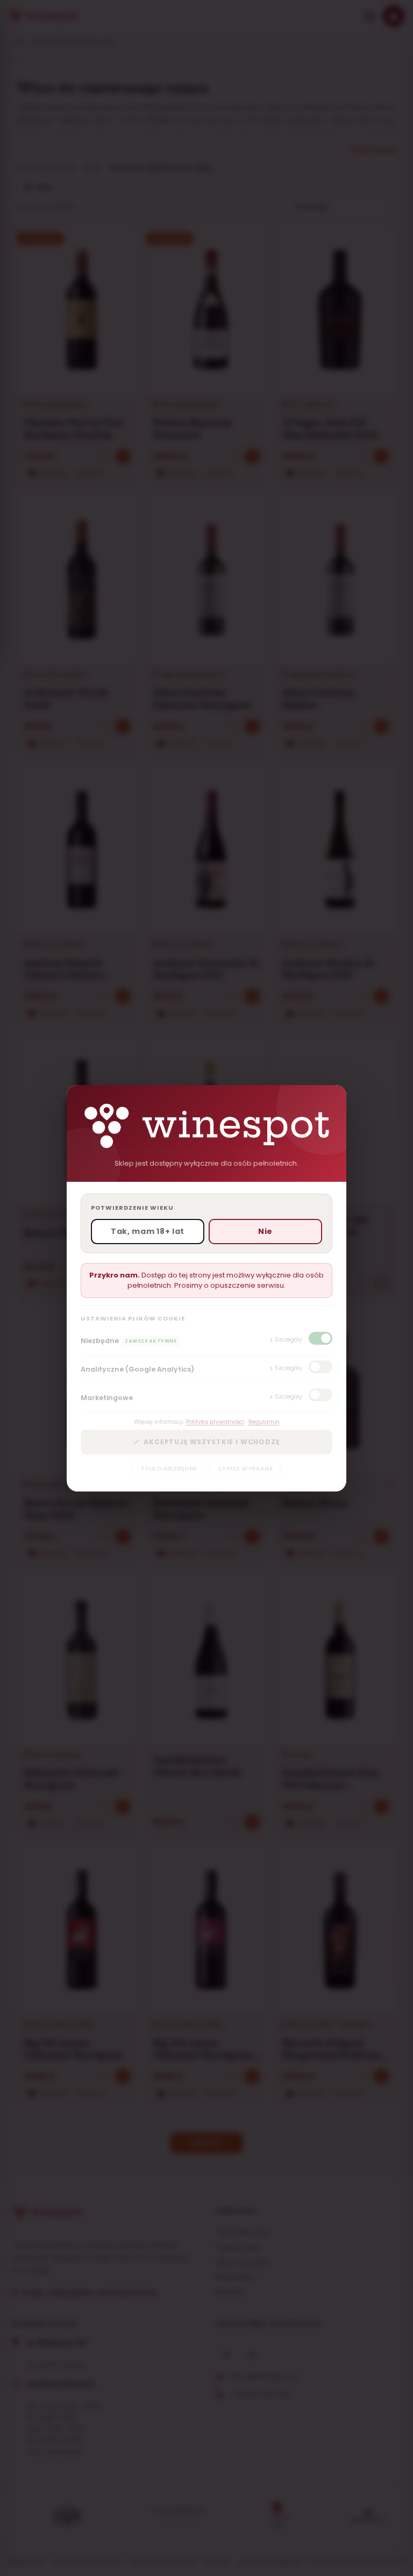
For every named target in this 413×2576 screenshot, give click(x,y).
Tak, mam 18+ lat (148, 1231)
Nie (265, 1231)
